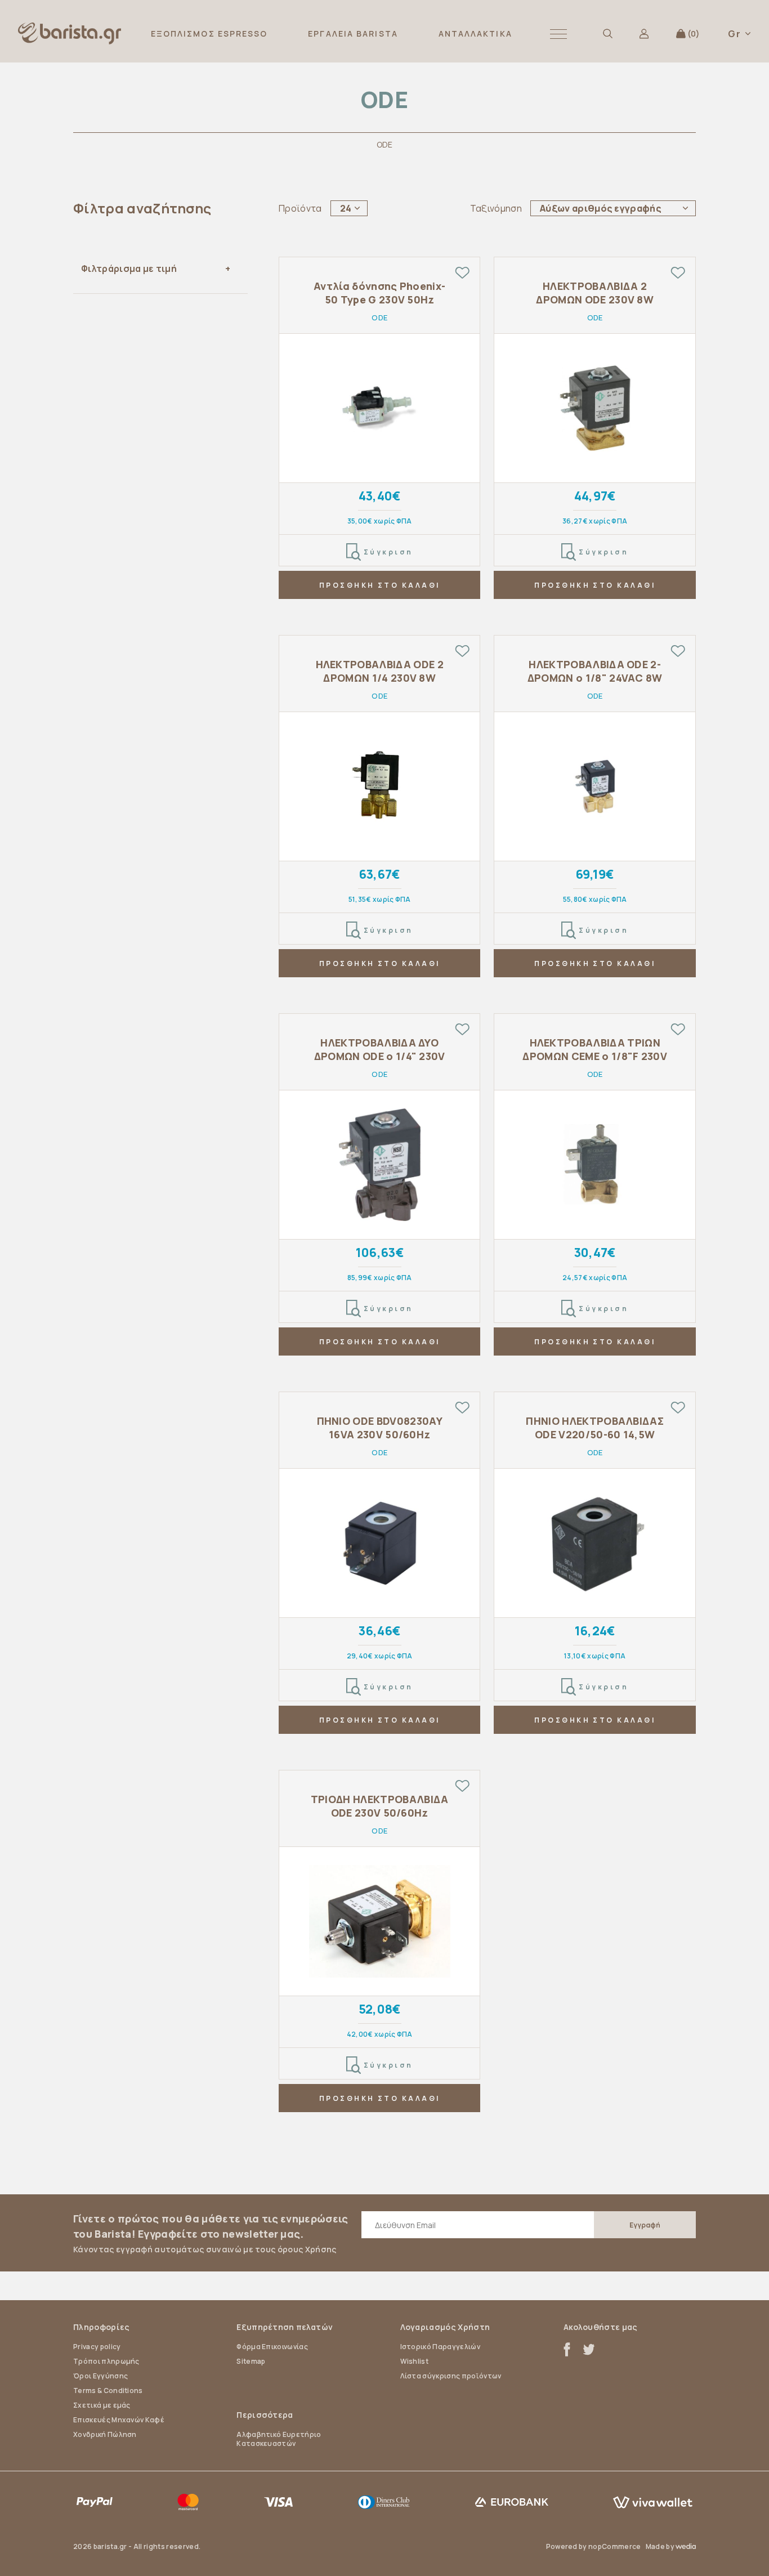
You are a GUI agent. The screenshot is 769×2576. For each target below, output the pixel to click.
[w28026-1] (595, 787)
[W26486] (595, 408)
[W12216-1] (595, 1165)
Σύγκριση (388, 552)
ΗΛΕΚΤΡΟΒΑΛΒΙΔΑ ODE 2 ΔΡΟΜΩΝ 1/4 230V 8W (380, 671)
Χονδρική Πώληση (105, 2434)
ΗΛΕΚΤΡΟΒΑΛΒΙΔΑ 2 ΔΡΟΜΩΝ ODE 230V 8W (595, 293)
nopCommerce (615, 2546)
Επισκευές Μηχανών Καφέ (119, 2420)
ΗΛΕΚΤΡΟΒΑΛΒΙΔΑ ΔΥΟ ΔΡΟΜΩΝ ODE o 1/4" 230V (380, 1049)
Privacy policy (97, 2347)
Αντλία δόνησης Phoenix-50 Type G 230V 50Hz (379, 293)
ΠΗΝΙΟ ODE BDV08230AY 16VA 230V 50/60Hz (380, 1428)
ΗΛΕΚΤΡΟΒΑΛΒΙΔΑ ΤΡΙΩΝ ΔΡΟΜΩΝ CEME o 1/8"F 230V (595, 1049)
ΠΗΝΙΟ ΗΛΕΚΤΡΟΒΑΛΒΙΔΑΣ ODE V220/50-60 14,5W (595, 1428)
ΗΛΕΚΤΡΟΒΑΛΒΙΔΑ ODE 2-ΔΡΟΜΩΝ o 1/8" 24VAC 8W (595, 671)
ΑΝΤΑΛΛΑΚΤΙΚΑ (475, 33)
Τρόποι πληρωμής (106, 2361)
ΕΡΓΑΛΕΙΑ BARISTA (353, 33)
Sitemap (251, 2361)
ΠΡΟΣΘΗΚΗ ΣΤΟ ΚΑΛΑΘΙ (380, 585)
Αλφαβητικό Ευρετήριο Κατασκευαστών (279, 2439)
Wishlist (415, 2361)
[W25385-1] (595, 1543)
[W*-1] (380, 408)
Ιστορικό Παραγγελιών (440, 2347)
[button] (558, 33)
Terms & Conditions (108, 2391)
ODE (379, 317)
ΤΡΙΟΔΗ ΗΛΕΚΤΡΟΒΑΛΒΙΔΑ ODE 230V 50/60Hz (380, 1806)
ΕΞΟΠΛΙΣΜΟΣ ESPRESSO (209, 33)
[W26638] (380, 1543)
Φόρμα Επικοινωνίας (272, 2347)
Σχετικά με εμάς (102, 2405)
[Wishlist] (462, 272)
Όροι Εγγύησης (100, 2376)
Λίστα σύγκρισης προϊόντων (451, 2376)
